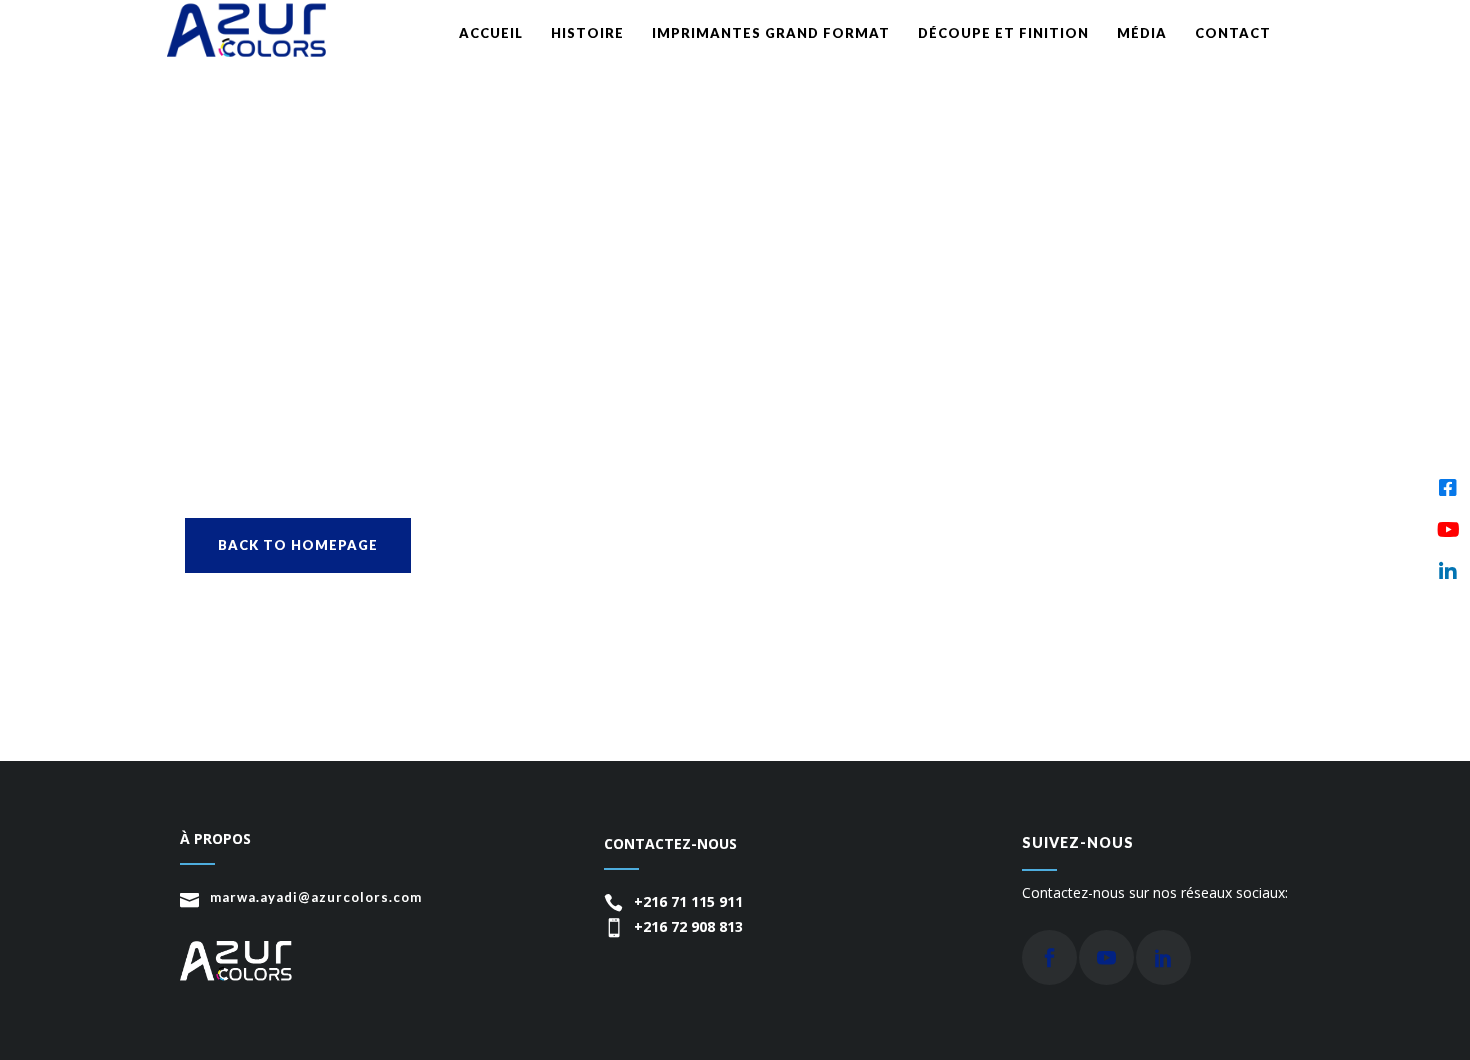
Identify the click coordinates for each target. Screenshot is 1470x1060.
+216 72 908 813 (688, 926)
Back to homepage (298, 545)
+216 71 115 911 (688, 901)
